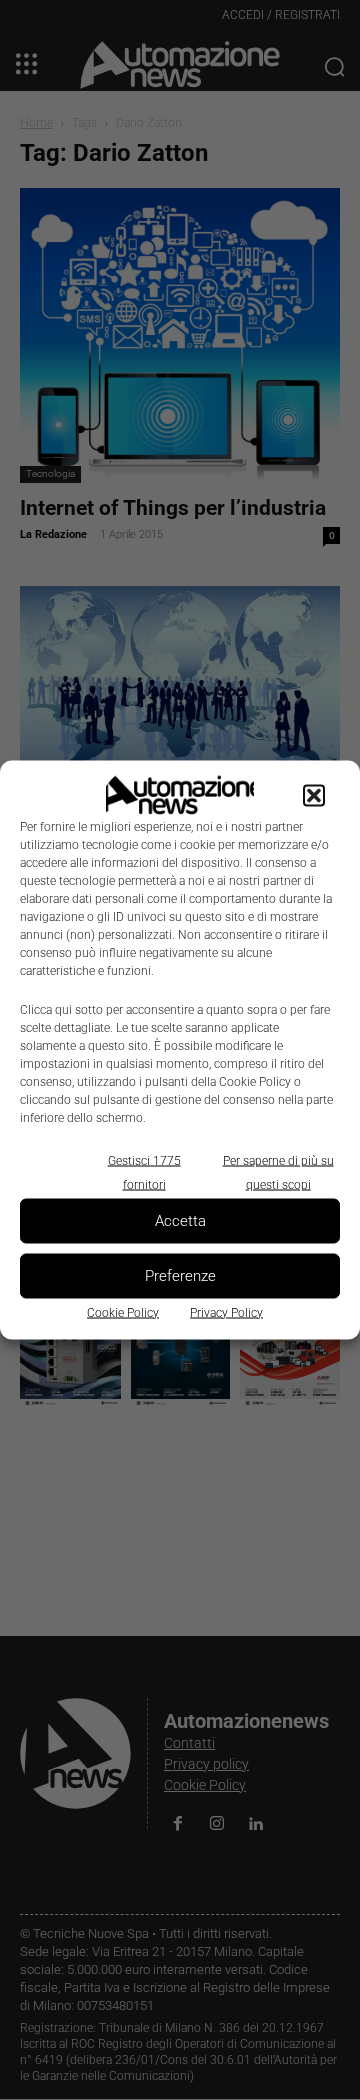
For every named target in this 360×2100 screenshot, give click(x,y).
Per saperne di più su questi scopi (278, 1172)
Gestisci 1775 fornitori (144, 1172)
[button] (314, 795)
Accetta (180, 1221)
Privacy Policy (226, 1312)
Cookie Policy (123, 1312)
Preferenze (180, 1276)
